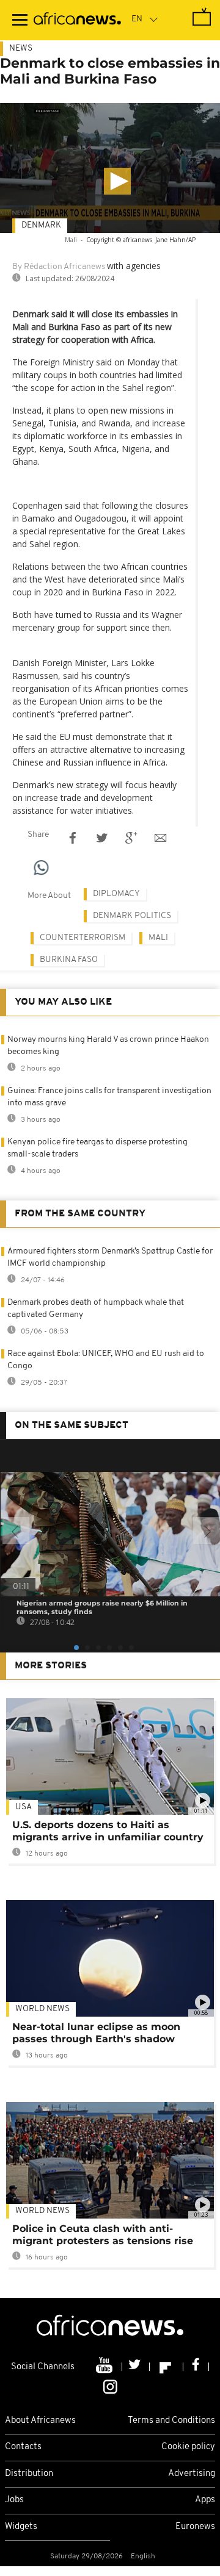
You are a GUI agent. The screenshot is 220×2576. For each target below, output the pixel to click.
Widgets (21, 2527)
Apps (205, 2500)
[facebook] (196, 2367)
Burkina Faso (69, 960)
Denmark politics (132, 916)
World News (42, 2009)
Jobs (14, 2500)
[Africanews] (77, 20)
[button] (117, 181)
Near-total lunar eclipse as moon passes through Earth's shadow (96, 2033)
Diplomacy (116, 894)
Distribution (29, 2474)
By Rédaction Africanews (59, 267)
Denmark (41, 225)
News (21, 48)
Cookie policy (188, 2447)
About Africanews (40, 2421)
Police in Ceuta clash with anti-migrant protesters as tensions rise (103, 2235)
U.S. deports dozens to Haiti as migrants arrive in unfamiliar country (108, 1831)
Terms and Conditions (171, 2421)
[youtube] (105, 2367)
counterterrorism (82, 938)
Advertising (192, 2474)
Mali (158, 938)
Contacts (23, 2447)
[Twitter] (136, 2367)
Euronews (195, 2527)
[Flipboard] (167, 2367)
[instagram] (110, 2386)
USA (24, 1807)
